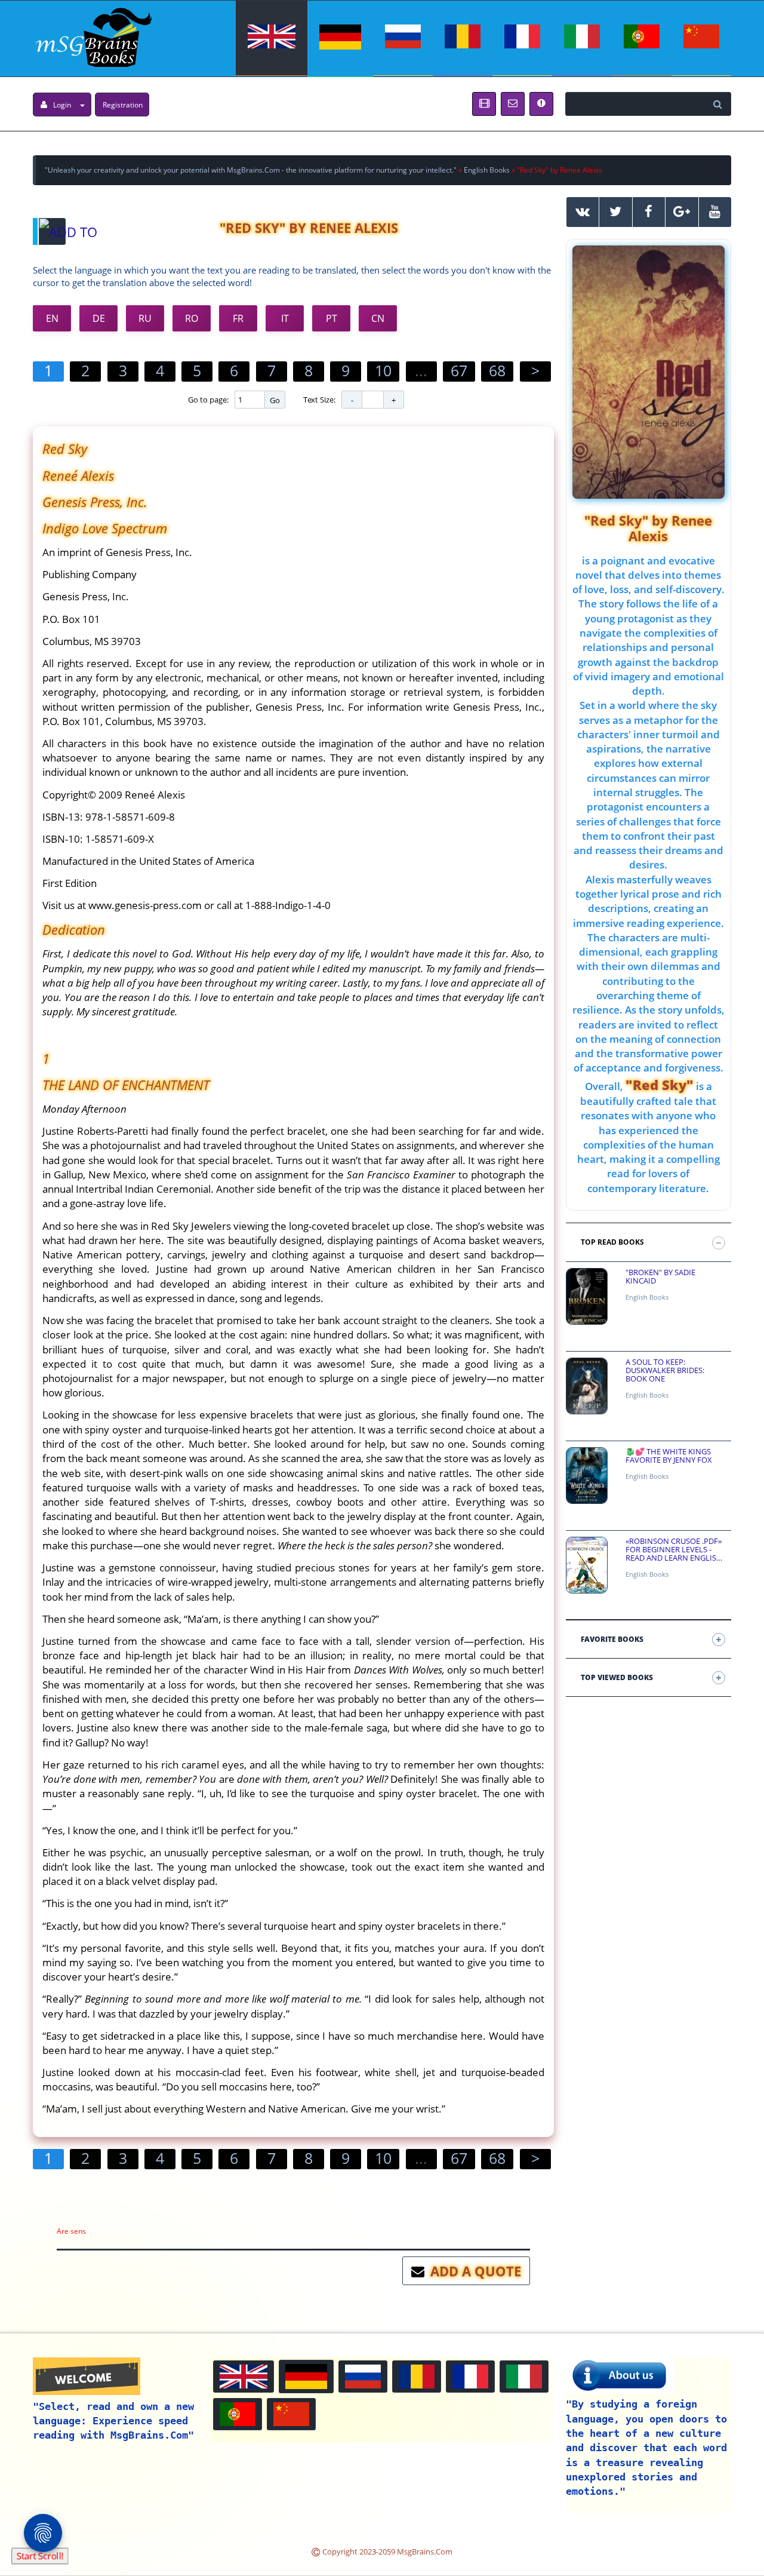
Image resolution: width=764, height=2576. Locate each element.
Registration (123, 105)
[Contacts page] (513, 104)
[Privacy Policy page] (541, 104)
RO (192, 318)
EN (52, 318)
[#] (583, 212)
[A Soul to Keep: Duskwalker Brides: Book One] (587, 1386)
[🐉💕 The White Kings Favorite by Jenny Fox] (587, 1476)
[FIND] (719, 104)
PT (332, 318)
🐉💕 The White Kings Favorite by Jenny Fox (669, 1456)
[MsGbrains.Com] (92, 36)
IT (285, 318)
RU (145, 318)
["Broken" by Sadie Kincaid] (587, 1296)
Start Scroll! (40, 2556)
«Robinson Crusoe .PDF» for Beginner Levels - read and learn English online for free (674, 1550)
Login (62, 105)
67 (459, 370)
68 (497, 370)
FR (238, 318)
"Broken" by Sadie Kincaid (660, 1277)
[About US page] (484, 104)
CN (378, 318)
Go (275, 400)
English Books (647, 1297)
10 (383, 370)
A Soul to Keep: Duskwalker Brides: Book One (665, 1370)
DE (99, 318)
